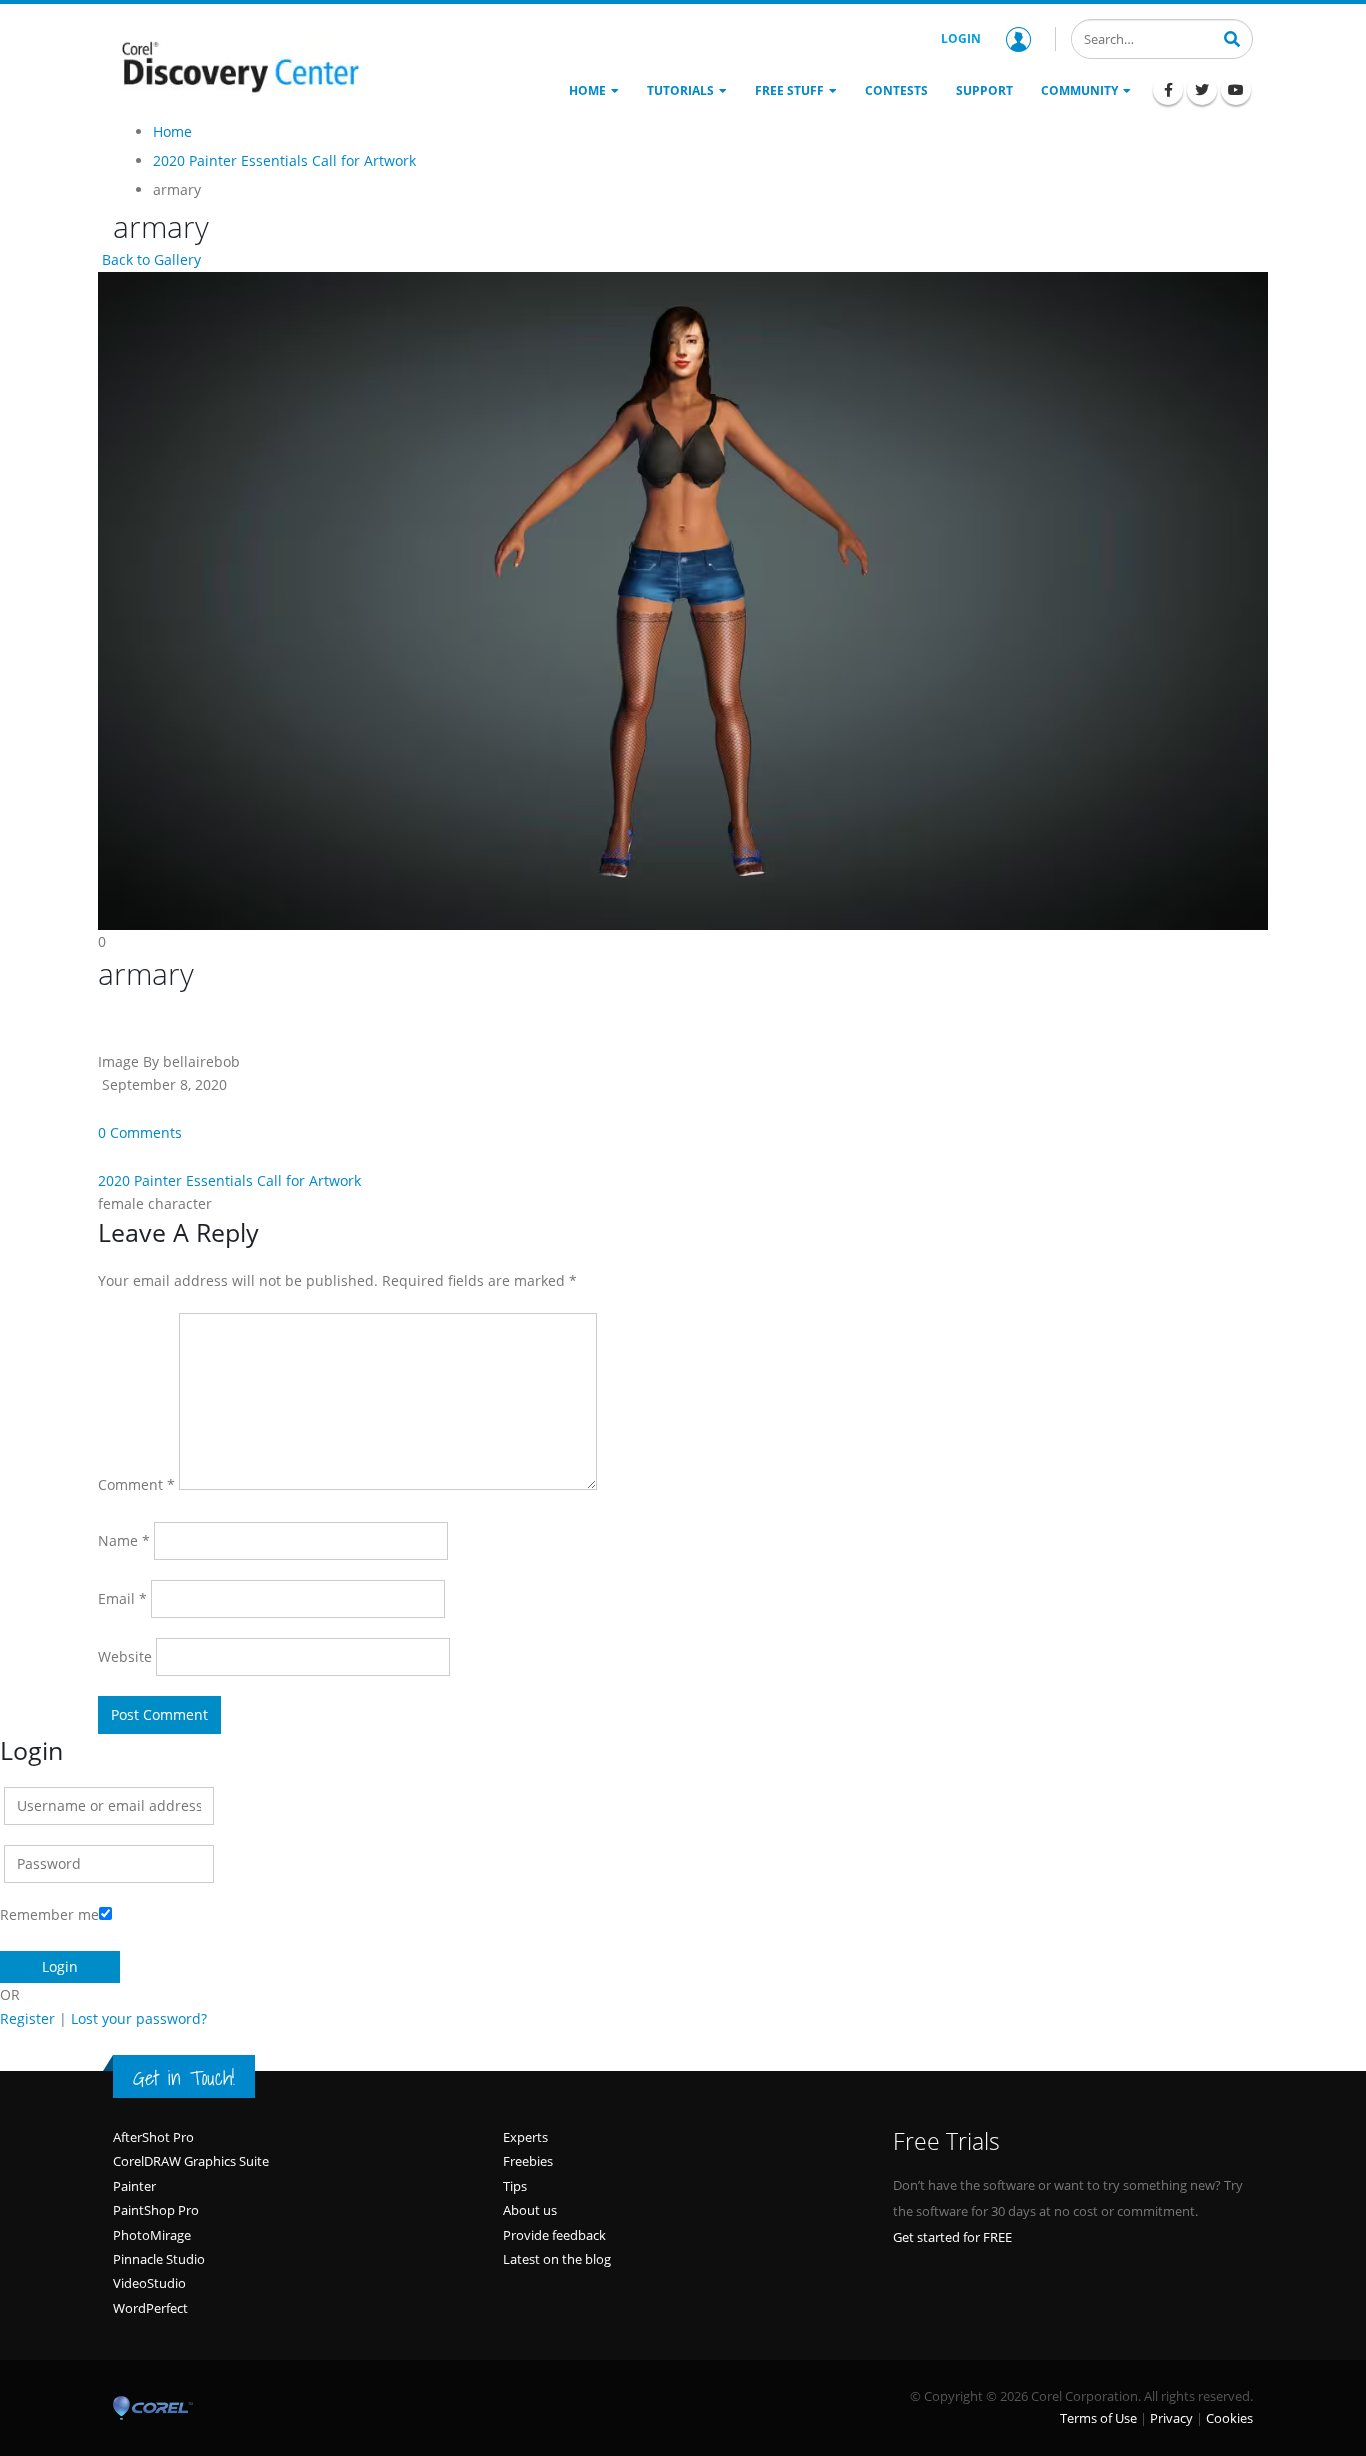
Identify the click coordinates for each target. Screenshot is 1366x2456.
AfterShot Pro (153, 2137)
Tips (515, 2186)
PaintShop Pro (156, 2210)
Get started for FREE (952, 2237)
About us (530, 2210)
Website (125, 1656)
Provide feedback (554, 2235)
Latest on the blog (557, 2259)
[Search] (1232, 37)
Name (124, 1540)
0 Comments (140, 1132)
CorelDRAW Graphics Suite (191, 2161)
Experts (525, 2137)
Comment (136, 1484)
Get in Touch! (184, 2078)
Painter (134, 2186)
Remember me (49, 1914)
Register (27, 2018)
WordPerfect (150, 2308)
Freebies (528, 2161)
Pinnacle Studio (159, 2259)
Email (122, 1598)
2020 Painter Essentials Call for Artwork (229, 1180)
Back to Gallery (149, 259)
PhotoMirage (152, 2235)
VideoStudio (149, 2283)
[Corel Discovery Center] (238, 65)
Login (961, 38)
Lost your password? (139, 2018)
